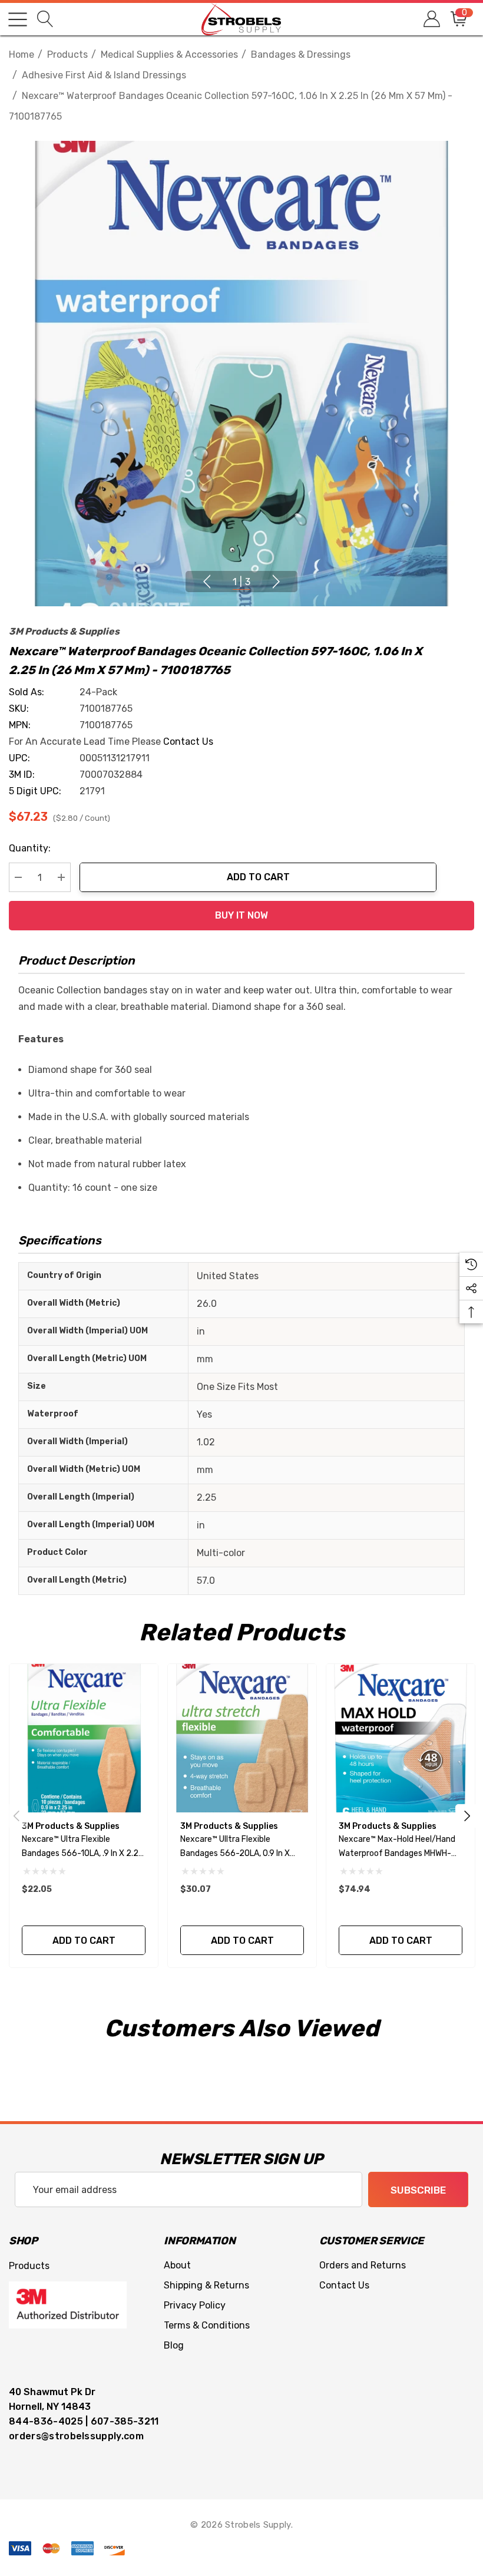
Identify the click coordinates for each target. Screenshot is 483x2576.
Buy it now (241, 915)
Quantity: (30, 848)
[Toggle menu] (18, 19)
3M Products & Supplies (64, 631)
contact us (188, 742)
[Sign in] (431, 19)
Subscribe (418, 2190)
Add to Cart (258, 877)
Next (276, 582)
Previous (207, 582)
